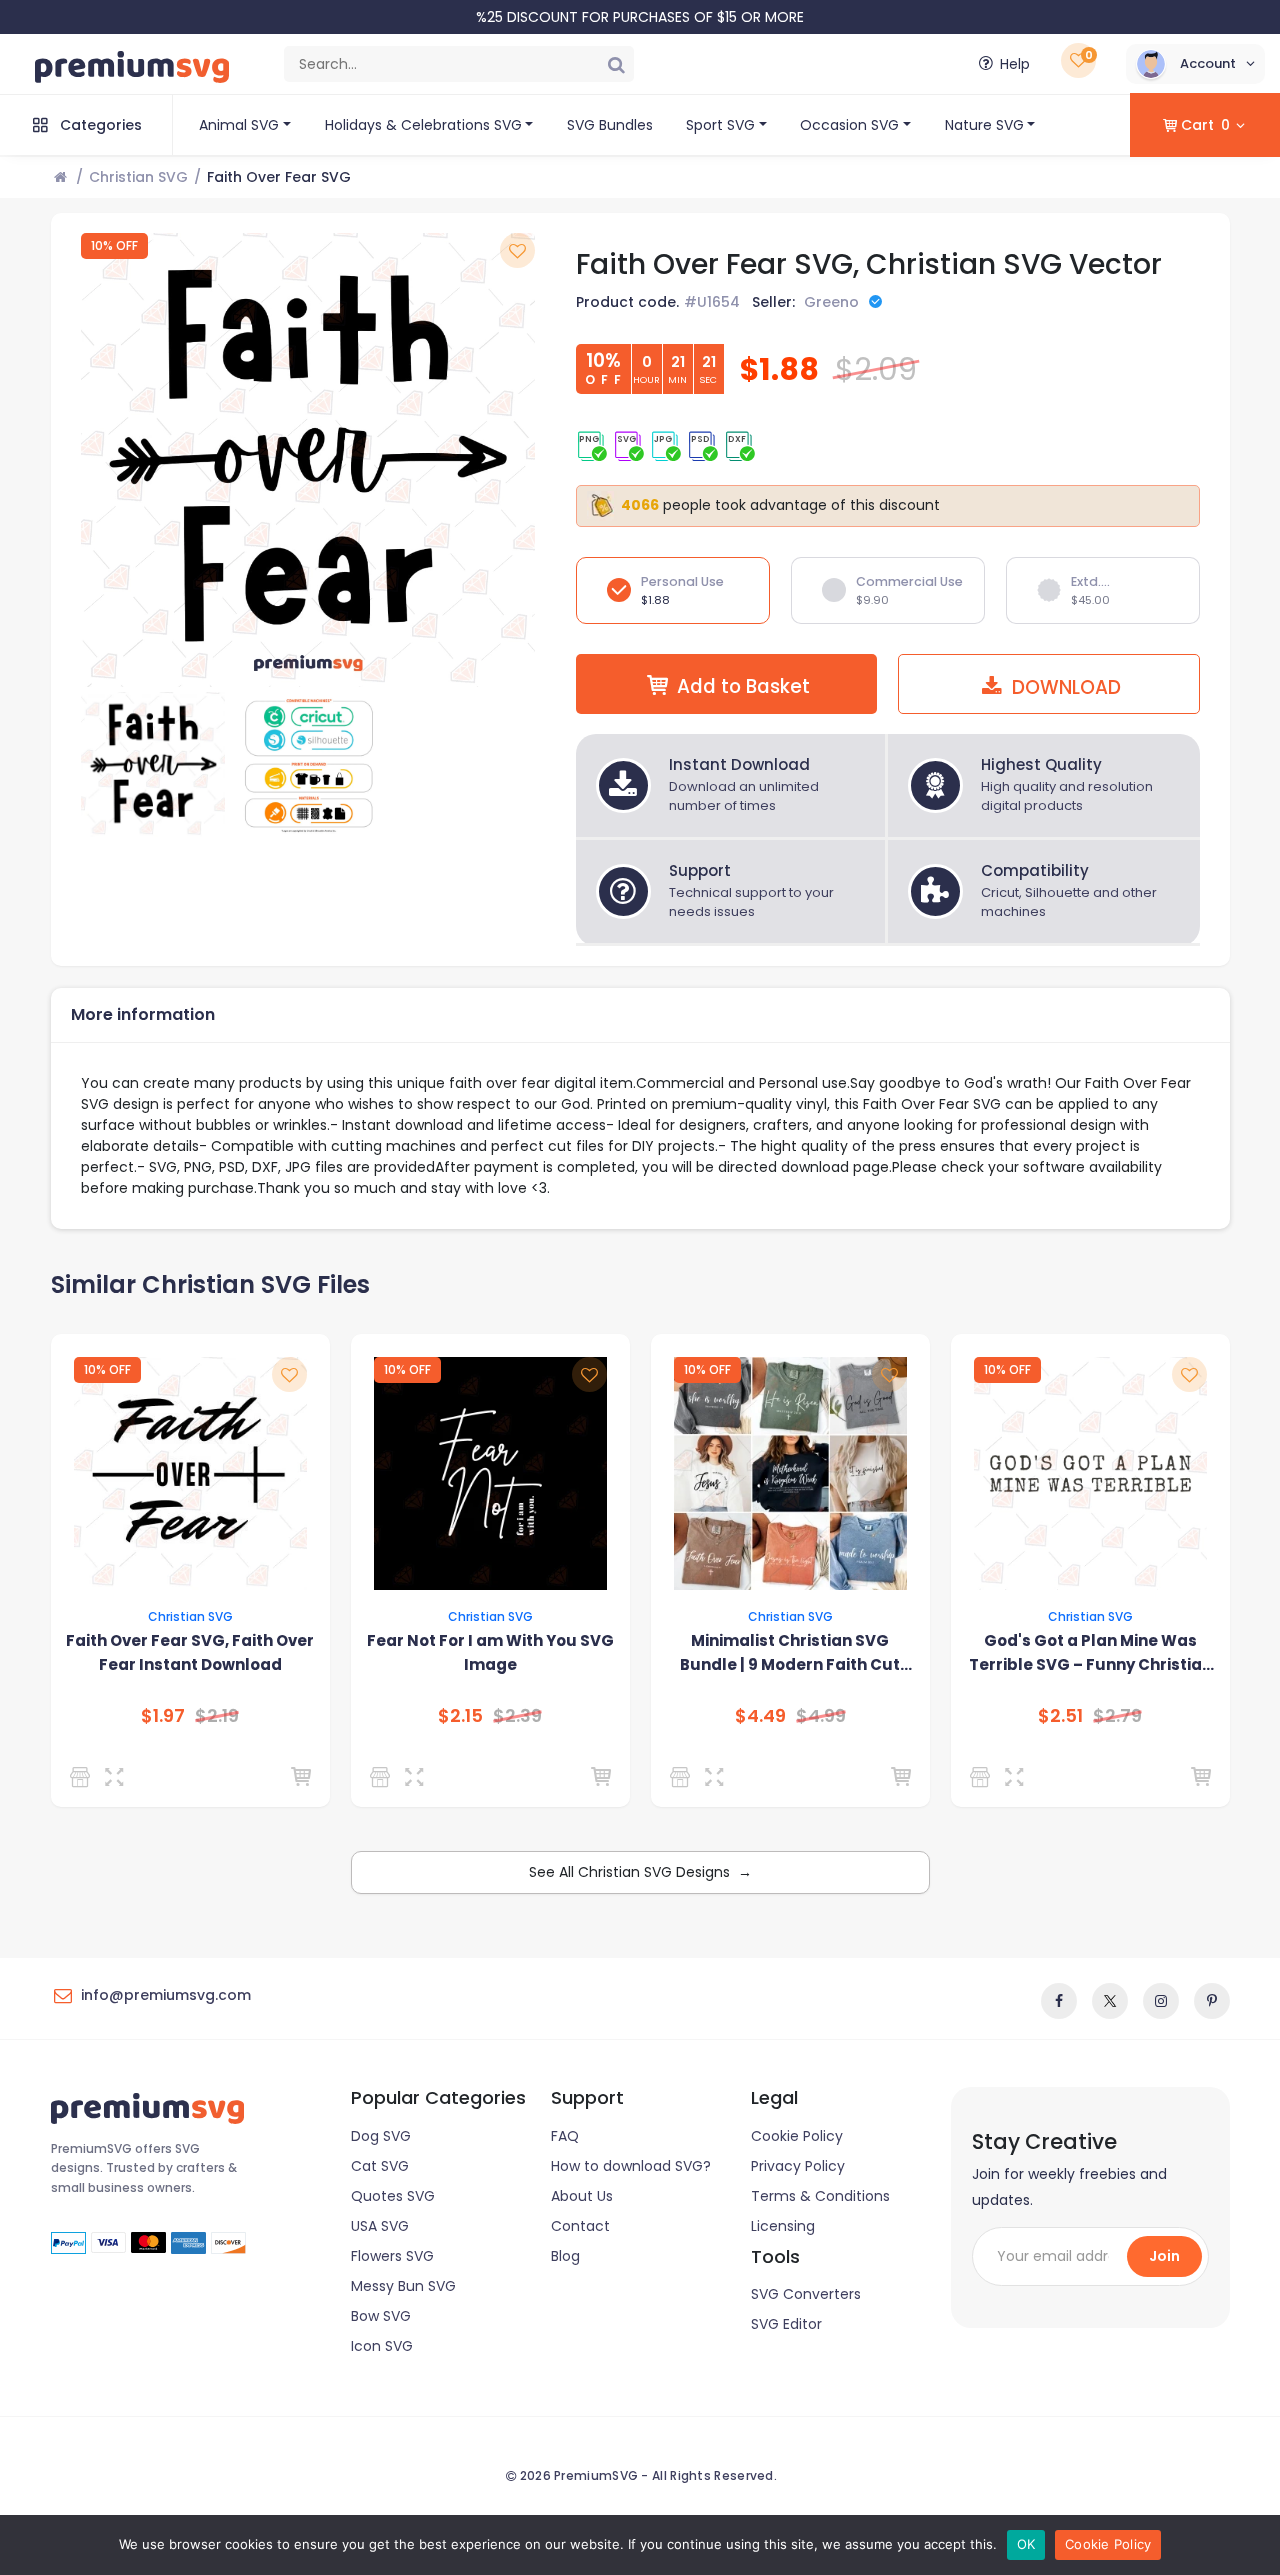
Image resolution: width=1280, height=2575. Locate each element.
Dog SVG (381, 2136)
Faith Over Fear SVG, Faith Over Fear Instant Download (190, 1652)
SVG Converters (806, 2294)
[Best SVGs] (683, 1777)
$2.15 (460, 1716)
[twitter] (1110, 2001)
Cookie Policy (797, 2136)
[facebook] (1059, 2001)
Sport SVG (720, 125)
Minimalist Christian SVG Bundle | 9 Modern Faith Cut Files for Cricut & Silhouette (790, 1653)
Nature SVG (984, 125)
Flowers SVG (392, 2256)
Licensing (783, 2226)
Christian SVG (138, 177)
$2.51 (1060, 1716)
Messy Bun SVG (403, 2286)
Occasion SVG (849, 125)
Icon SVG (382, 2346)
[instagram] (1161, 2001)
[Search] (616, 64)
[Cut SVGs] (383, 1777)
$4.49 (760, 1716)
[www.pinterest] (1212, 2001)
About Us (582, 2196)
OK (1026, 2544)
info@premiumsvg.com (166, 1995)
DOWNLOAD (1064, 687)
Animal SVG (239, 125)
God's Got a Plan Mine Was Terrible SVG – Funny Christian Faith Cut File (1090, 1653)
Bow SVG (381, 2316)
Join (1164, 2256)
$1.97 (163, 1716)
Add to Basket (743, 686)
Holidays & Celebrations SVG (423, 125)
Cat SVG (380, 2166)
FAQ (565, 2136)
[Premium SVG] (83, 1777)
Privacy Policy (798, 2166)
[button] (1195, 64)
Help (1015, 64)
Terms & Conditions (820, 2196)
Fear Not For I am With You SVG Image (490, 1652)
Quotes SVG (393, 2196)
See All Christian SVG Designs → (640, 1872)
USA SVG (380, 2226)
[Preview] (118, 1777)
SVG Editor (786, 2324)
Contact (580, 2226)
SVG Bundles (610, 125)
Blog (565, 2256)
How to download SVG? (631, 2166)
